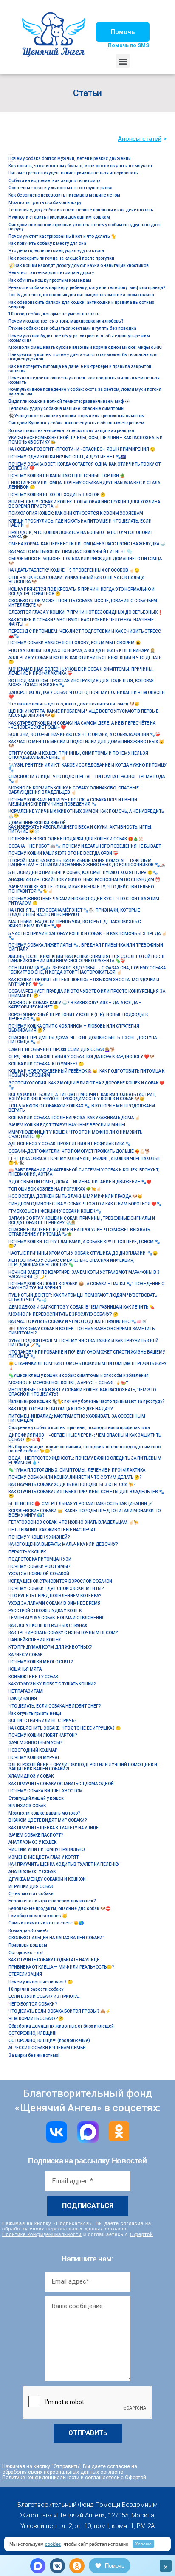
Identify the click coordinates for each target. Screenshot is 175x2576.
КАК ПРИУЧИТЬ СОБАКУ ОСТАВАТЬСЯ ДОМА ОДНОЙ (61, 1784)
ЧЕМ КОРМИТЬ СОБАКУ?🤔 (36, 2018)
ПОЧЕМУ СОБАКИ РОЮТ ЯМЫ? (40, 1566)
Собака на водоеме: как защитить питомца (55, 181)
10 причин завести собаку (36, 1989)
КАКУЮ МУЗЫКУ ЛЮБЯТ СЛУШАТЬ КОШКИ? (52, 1684)
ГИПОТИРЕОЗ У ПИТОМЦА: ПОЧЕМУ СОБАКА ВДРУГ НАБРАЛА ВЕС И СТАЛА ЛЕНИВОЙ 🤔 (84, 485)
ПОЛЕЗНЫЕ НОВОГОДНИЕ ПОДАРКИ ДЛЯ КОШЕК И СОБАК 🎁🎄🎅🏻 (76, 839)
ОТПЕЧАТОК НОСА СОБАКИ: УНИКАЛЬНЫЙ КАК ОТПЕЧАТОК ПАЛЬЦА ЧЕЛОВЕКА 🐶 (76, 580)
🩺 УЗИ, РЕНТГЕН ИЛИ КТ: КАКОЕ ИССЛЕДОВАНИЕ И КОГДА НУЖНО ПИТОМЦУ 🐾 (87, 767)
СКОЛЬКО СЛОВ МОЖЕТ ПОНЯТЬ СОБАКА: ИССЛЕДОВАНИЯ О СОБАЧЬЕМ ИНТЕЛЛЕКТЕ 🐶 (83, 603)
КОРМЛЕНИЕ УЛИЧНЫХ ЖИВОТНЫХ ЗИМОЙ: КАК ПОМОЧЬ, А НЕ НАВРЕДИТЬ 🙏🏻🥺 (86, 813)
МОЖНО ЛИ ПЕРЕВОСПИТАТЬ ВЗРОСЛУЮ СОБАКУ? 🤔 (63, 1314)
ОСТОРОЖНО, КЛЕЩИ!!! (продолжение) (49, 2041)
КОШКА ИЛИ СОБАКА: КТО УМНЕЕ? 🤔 (46, 1064)
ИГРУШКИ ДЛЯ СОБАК (31, 1886)
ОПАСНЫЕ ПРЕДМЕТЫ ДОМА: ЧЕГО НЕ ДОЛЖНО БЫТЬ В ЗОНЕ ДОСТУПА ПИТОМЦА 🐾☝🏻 (83, 1040)
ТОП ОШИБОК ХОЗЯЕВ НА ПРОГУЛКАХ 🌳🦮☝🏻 (55, 1189)
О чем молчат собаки (31, 1894)
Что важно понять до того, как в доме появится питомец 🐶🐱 (74, 704)
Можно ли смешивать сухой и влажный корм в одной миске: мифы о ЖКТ (86, 347)
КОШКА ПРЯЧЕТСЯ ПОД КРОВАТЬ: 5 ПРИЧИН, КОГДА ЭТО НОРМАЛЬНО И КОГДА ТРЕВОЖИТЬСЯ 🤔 (82, 591)
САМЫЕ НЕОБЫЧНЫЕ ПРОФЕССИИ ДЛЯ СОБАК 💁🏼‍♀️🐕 (62, 1049)
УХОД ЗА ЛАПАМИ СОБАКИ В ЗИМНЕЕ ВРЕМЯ (55, 1603)
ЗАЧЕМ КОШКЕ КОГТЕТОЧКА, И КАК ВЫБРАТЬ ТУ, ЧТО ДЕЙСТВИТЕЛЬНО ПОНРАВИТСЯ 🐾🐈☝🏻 (81, 889)
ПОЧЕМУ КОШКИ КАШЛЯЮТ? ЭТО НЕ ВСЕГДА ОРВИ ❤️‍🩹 (63, 853)
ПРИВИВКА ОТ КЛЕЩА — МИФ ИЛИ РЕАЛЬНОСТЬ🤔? (61, 1967)
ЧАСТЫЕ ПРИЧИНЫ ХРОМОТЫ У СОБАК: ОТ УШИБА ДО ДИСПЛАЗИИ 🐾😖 (83, 1253)
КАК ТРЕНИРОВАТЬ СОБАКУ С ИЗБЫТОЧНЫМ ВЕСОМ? (63, 1633)
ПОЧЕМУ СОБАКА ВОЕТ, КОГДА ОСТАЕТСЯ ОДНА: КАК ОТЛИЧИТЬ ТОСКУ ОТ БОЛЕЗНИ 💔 (85, 466)
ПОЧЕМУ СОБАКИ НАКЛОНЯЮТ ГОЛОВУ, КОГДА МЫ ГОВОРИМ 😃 (75, 643)
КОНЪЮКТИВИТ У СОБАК (33, 1677)
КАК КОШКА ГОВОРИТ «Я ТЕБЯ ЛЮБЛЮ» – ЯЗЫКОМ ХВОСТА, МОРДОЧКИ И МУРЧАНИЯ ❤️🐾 (84, 982)
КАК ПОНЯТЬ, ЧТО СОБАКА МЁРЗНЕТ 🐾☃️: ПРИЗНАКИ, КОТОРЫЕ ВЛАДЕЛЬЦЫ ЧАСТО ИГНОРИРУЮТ (74, 912)
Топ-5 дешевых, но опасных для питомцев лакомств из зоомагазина (81, 295)
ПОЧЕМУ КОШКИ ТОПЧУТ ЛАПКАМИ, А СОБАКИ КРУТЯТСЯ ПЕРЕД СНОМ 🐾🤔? (84, 1244)
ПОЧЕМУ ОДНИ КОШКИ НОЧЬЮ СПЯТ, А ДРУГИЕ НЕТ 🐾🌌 (67, 457)
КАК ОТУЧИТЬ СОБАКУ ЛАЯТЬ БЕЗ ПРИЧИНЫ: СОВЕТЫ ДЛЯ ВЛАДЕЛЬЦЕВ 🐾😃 (86, 1494)
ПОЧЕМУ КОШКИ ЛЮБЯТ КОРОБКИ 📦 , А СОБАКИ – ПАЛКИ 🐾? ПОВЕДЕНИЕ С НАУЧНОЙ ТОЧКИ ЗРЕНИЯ (86, 1286)
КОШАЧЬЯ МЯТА (25, 1669)
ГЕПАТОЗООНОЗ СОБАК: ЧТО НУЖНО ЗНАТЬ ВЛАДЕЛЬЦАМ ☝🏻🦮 (73, 1522)
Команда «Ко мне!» (28, 1931)
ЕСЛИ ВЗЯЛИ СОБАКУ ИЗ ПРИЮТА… (45, 1996)
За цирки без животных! (34, 2055)
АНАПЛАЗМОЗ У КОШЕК (32, 1842)
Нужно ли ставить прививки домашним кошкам (59, 217)
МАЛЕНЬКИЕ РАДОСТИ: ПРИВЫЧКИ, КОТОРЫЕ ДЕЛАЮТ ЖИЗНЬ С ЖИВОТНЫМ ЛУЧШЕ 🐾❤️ (75, 924)
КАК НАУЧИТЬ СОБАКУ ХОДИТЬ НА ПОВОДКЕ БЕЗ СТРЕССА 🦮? (72, 1485)
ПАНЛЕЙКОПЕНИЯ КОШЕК (35, 1640)
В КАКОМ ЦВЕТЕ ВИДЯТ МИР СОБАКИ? (48, 1820)
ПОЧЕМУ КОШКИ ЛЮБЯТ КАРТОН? (43, 1735)
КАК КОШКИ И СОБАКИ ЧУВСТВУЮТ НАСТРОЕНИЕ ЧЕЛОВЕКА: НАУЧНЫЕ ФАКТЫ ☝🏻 (81, 622)
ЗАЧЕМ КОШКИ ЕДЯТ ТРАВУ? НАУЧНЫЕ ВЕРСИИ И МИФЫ (67, 1125)
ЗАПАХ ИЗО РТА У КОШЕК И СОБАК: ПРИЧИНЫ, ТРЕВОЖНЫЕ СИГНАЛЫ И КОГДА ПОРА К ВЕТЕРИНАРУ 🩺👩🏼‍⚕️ (82, 1221)
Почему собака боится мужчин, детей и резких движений (70, 159)
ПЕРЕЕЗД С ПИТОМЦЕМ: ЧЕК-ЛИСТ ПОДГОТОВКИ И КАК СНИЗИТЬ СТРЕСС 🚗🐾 (85, 633)
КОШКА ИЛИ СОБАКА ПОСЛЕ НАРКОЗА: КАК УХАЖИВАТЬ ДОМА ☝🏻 (74, 1118)
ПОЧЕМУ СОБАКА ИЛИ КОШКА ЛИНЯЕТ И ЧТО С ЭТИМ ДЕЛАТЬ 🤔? (75, 1477)
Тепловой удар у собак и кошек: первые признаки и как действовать (81, 210)
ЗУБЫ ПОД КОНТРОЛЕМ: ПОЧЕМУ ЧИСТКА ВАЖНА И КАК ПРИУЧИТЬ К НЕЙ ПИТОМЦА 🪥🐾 (83, 1343)
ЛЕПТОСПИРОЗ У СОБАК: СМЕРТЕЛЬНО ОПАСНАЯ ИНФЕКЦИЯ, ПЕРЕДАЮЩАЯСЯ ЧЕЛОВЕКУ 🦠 (72, 1263)
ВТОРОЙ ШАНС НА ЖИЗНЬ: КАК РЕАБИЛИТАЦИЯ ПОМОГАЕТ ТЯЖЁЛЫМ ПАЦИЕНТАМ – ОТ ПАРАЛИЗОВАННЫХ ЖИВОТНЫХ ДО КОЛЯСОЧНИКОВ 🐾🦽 (87, 863)
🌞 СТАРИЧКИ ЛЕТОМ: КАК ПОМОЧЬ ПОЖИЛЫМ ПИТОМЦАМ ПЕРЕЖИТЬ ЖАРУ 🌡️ (87, 1366)
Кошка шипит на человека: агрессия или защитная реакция (71, 431)
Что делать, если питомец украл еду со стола (56, 251)
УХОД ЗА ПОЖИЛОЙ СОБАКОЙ (39, 1574)
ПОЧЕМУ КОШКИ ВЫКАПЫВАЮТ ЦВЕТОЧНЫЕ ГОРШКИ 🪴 (67, 476)
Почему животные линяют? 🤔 (41, 1982)
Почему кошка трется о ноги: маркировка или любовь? (66, 321)
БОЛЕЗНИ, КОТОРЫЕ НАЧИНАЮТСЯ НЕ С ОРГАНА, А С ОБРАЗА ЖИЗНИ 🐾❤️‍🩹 (84, 735)
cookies (53, 2544)
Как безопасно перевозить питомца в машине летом (64, 195)
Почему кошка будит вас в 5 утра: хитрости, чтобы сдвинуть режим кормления (79, 338)
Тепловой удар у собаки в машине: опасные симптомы (66, 409)
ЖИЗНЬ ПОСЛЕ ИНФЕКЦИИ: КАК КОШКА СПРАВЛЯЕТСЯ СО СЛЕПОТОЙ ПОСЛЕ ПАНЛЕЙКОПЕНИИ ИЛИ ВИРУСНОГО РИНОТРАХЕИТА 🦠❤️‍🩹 (87, 959)
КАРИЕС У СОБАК (25, 1655)
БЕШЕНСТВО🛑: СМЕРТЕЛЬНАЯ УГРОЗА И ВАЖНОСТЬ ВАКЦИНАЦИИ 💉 (81, 1504)
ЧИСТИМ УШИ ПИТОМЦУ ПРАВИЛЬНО (47, 1850)
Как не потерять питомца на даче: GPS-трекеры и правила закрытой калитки (80, 369)
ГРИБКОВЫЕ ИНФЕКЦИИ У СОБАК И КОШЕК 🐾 (55, 1211)
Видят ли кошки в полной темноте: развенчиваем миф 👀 (69, 401)
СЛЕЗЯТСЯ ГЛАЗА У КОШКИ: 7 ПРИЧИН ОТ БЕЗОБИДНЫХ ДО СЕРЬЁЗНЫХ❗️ (86, 612)
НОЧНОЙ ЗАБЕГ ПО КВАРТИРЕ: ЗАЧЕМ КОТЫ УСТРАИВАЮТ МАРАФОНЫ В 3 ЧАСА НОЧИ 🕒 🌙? (84, 1274)
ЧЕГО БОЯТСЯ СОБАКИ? (33, 2004)
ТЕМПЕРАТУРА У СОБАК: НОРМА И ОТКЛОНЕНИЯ (57, 1618)
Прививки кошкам (28, 1945)
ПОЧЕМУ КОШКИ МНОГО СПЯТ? (41, 1662)
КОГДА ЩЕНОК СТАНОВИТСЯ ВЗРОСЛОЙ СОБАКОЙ (60, 1581)
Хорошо (143, 2544)
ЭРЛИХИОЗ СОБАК (27, 1806)
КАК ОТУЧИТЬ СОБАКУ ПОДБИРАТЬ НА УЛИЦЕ (54, 1960)
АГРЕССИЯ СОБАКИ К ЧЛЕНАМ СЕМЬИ (47, 2048)
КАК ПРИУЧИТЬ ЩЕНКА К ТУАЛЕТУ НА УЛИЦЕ (54, 1828)
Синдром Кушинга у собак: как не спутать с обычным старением (76, 423)
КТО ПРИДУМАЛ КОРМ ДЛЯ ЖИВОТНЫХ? (50, 1647)
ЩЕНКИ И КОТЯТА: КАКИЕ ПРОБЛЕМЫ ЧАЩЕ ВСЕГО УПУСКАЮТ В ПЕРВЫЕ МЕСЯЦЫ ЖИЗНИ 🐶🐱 (83, 713)
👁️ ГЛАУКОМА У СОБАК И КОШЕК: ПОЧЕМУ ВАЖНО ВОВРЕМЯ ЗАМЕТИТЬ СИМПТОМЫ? (82, 1331)
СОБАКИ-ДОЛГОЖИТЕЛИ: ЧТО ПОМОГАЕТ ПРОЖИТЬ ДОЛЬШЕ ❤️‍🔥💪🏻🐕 (79, 1151)
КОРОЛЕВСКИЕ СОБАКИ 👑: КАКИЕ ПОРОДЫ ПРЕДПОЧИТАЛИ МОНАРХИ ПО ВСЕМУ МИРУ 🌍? (85, 1513)
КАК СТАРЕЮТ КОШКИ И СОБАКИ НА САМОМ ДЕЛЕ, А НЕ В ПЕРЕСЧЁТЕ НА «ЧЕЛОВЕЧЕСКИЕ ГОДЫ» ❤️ (82, 725)
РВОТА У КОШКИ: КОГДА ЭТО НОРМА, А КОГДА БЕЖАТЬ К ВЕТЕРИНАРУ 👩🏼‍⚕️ (82, 650)
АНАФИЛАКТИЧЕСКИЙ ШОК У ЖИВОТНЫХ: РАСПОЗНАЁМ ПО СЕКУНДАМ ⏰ (84, 880)
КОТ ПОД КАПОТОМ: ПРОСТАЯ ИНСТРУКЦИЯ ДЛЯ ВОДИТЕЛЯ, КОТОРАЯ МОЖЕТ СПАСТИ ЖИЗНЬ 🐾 (81, 683)
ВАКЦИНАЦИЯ (23, 1698)
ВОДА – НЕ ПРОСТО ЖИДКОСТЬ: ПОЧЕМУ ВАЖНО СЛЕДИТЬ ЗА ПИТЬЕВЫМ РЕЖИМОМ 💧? (85, 1460)
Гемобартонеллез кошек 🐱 (38, 1916)
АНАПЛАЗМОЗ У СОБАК (32, 1872)
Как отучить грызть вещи (35, 1713)
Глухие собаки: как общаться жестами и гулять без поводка (72, 328)
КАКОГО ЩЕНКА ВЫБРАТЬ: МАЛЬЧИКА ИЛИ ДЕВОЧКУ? (63, 1544)
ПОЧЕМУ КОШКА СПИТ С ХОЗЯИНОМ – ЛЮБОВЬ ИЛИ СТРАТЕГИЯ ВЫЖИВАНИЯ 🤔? (74, 1028)
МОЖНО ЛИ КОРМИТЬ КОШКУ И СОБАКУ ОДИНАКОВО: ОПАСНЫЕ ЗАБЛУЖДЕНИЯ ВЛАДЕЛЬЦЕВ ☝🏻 (74, 790)
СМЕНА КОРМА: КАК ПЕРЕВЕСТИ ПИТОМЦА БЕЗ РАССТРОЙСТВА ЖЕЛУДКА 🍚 (87, 544)
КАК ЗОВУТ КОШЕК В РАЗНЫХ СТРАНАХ (48, 1625)
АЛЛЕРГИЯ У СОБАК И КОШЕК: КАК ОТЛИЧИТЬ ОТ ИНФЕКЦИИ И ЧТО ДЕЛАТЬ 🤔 (85, 660)
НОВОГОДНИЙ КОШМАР (33, 1750)
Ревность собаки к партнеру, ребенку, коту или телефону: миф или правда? (87, 288)
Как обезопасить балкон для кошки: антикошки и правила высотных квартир (81, 305)
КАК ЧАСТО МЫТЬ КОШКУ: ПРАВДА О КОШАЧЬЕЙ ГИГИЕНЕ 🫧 (70, 552)
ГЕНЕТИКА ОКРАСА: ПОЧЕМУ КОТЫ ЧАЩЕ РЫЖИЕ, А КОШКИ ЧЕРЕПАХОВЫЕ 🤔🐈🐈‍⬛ (85, 1161)
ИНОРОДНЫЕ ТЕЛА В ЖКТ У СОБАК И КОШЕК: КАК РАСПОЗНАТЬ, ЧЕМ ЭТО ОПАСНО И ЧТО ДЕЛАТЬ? (82, 1392)
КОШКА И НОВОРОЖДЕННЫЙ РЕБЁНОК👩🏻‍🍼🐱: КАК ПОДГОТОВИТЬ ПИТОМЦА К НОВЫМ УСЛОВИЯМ (86, 1073)
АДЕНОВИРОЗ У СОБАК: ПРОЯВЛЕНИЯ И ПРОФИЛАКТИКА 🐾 (69, 1144)
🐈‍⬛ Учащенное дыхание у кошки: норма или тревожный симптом (77, 416)
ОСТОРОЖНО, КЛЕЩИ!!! (32, 2033)
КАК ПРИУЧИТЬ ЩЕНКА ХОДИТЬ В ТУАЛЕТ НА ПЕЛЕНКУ (64, 1864)
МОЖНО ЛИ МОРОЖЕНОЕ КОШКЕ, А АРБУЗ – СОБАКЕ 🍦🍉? (68, 1383)
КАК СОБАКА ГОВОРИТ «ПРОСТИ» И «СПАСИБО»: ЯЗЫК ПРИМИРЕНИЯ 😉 (82, 449)
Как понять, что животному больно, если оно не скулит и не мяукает (80, 166)
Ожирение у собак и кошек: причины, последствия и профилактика (79, 1428)
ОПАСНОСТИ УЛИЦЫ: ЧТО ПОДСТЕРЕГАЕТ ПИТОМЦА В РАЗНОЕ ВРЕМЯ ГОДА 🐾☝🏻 (87, 779)
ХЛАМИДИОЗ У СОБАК (31, 1776)
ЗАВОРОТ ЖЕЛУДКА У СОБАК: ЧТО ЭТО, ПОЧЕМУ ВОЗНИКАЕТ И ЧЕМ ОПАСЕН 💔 (87, 695)
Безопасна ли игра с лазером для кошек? (52, 1901)
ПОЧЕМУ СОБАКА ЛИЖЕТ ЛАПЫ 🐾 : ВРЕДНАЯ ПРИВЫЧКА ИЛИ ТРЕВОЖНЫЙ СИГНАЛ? (86, 947)
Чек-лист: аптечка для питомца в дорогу (51, 273)
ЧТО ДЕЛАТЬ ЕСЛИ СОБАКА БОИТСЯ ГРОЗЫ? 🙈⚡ (59, 2011)
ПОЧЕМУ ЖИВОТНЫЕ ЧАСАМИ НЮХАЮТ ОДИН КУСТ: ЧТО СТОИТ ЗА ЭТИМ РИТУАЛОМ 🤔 (84, 901)
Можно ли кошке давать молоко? (44, 1813)
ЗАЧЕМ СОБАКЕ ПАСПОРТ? (36, 1835)
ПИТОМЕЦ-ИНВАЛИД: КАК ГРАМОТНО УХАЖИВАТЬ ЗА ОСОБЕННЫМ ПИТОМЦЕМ (77, 1418)
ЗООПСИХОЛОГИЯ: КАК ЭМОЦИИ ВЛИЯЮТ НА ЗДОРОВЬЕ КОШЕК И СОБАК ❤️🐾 (86, 1085)
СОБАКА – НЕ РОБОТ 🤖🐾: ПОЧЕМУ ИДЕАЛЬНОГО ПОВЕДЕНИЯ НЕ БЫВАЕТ (85, 846)
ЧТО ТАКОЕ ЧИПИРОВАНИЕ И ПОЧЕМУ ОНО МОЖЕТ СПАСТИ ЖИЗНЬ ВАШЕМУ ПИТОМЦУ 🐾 (87, 1354)
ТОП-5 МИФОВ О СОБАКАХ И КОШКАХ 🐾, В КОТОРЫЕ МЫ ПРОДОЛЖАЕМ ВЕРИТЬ (82, 1108)
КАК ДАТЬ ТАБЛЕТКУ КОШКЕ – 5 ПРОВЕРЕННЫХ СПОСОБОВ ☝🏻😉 (74, 570)
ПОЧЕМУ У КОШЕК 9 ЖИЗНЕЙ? (39, 1537)
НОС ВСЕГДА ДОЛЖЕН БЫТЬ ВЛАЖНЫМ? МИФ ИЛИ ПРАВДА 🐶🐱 (75, 1196)
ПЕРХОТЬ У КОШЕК (27, 1552)
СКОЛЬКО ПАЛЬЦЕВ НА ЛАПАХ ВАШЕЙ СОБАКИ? (57, 1938)
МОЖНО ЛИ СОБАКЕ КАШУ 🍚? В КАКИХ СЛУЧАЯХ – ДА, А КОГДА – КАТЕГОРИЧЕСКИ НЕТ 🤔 (75, 1005)
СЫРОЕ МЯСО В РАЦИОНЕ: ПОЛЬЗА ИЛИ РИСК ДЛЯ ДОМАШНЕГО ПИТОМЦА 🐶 (85, 561)
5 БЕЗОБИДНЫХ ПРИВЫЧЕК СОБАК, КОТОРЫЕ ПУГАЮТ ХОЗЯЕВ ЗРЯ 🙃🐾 (83, 872)
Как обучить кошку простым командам (50, 280)
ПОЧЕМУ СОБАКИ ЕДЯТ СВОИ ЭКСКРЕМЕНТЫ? (56, 1589)
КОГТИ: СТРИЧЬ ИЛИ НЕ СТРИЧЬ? (43, 1721)
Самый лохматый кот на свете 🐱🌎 (46, 1923)
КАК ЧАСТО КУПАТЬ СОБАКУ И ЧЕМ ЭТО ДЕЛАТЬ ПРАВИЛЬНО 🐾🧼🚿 (78, 1322)
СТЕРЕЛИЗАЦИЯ (25, 1974)
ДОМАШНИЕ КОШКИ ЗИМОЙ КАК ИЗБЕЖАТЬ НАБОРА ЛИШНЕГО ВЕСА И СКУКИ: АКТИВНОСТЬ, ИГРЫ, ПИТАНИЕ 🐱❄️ (80, 827)
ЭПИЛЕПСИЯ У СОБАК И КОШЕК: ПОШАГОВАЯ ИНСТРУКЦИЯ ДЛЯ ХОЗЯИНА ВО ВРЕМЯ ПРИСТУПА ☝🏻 (84, 504)
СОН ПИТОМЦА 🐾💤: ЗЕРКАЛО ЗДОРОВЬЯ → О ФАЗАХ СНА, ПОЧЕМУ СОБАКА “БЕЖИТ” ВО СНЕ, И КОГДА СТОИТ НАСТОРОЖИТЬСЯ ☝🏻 (87, 970)
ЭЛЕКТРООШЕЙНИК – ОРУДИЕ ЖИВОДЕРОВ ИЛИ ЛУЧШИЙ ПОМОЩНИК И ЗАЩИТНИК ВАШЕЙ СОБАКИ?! (83, 1767)
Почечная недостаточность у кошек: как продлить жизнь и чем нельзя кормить (84, 380)
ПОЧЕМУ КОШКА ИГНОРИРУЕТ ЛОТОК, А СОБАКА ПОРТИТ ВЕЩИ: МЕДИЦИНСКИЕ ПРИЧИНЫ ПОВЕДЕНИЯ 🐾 (73, 802)
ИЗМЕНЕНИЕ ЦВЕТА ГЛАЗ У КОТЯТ (44, 1857)
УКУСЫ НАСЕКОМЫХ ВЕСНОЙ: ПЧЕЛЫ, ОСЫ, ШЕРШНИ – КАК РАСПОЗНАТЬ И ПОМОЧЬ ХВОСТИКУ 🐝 (86, 440)
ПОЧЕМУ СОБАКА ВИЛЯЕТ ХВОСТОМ (46, 1791)
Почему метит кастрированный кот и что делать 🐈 (62, 236)
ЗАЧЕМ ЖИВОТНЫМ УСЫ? (36, 1743)
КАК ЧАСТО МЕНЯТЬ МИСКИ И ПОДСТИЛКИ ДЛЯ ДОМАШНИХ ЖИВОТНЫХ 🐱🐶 (86, 744)
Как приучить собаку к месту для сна (47, 243)
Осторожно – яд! (26, 1953)
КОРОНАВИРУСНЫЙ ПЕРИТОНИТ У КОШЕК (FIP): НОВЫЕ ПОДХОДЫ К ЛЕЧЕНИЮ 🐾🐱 (78, 1017)
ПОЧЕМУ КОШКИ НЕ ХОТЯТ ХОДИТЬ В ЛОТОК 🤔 (57, 495)
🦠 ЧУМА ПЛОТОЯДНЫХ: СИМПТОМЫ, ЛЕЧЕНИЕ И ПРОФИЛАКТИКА (77, 1470)
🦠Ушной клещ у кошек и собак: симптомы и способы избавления (79, 1375)
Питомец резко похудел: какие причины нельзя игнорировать (73, 173)
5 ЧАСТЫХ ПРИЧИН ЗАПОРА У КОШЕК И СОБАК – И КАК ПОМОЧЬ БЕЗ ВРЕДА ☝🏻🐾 (87, 936)
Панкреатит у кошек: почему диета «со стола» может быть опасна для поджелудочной (83, 357)
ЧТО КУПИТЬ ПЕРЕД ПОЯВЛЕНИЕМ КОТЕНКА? (55, 1596)
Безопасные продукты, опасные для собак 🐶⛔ (59, 1909)
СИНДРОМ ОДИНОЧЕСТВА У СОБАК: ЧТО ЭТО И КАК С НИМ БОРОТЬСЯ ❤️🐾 (85, 1204)
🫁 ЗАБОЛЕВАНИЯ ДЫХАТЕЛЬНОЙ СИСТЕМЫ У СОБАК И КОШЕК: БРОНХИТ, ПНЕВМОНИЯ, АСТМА (84, 1172)
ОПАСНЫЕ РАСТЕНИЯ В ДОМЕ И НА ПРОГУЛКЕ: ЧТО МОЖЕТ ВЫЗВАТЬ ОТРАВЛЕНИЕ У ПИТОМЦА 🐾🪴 (79, 1232)
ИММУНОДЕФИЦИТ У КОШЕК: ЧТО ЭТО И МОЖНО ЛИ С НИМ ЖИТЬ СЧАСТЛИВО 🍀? (75, 1134)
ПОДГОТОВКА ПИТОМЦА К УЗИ (40, 1559)
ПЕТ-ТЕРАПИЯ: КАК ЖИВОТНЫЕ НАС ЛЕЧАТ (52, 1530)
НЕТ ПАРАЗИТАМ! (26, 1691)
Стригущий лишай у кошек (36, 1798)
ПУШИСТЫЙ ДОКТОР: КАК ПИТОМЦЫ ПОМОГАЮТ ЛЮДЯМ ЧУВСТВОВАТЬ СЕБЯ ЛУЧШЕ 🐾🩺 (83, 1297)
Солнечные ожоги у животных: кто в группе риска (61, 188)
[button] (123, 32)
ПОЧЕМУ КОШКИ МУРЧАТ (34, 1757)
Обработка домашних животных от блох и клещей (61, 2026)
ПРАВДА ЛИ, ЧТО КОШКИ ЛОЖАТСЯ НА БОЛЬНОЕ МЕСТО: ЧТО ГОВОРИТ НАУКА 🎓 (81, 535)
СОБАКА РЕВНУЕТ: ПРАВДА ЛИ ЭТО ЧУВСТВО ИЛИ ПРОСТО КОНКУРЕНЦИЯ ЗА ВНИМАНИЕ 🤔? (87, 993)
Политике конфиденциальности (42, 2234)
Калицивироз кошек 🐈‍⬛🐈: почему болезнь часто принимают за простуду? (87, 1401)
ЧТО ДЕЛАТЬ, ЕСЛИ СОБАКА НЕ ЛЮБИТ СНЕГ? (55, 1706)
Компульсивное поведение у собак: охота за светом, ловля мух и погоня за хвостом (85, 392)
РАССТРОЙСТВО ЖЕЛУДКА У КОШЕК (45, 1611)
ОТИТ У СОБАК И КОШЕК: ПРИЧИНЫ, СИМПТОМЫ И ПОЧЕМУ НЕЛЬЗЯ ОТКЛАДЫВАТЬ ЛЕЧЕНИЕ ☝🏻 (78, 755)
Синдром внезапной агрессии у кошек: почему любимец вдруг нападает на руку (85, 227)
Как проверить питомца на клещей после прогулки (61, 258)
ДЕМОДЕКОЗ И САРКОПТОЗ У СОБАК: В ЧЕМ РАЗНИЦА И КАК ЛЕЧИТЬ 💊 (81, 1307)
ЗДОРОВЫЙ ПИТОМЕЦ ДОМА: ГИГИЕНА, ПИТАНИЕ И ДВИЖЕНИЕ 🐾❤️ (80, 1182)
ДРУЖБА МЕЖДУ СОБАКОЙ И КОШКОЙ (47, 1879)
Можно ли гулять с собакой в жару (45, 203)
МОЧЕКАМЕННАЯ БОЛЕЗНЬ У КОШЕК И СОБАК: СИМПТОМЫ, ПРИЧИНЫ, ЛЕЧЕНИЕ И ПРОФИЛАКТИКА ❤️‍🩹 (81, 671)
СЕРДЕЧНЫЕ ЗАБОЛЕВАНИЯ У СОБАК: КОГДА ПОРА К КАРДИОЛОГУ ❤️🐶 (81, 1057)
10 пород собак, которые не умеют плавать (54, 314)
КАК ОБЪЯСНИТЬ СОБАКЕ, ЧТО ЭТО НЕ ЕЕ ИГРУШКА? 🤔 (65, 1728)
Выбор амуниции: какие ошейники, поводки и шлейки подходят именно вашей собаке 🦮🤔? (85, 1449)
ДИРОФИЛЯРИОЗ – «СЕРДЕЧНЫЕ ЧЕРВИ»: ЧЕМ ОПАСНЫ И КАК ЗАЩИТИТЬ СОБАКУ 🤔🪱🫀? (85, 1437)
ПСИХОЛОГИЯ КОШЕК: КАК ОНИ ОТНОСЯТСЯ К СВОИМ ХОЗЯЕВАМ (76, 513)
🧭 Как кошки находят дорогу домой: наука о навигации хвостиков (79, 265)
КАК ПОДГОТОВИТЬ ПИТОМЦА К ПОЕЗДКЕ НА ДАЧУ (61, 1409)
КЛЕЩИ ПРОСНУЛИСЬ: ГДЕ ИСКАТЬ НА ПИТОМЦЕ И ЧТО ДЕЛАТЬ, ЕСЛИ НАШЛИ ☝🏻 (80, 523)
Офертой (141, 2234)
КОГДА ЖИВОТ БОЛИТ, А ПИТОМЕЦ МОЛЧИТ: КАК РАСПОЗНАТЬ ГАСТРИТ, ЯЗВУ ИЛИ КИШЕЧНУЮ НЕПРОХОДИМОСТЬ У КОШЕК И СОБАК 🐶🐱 (82, 1097)
